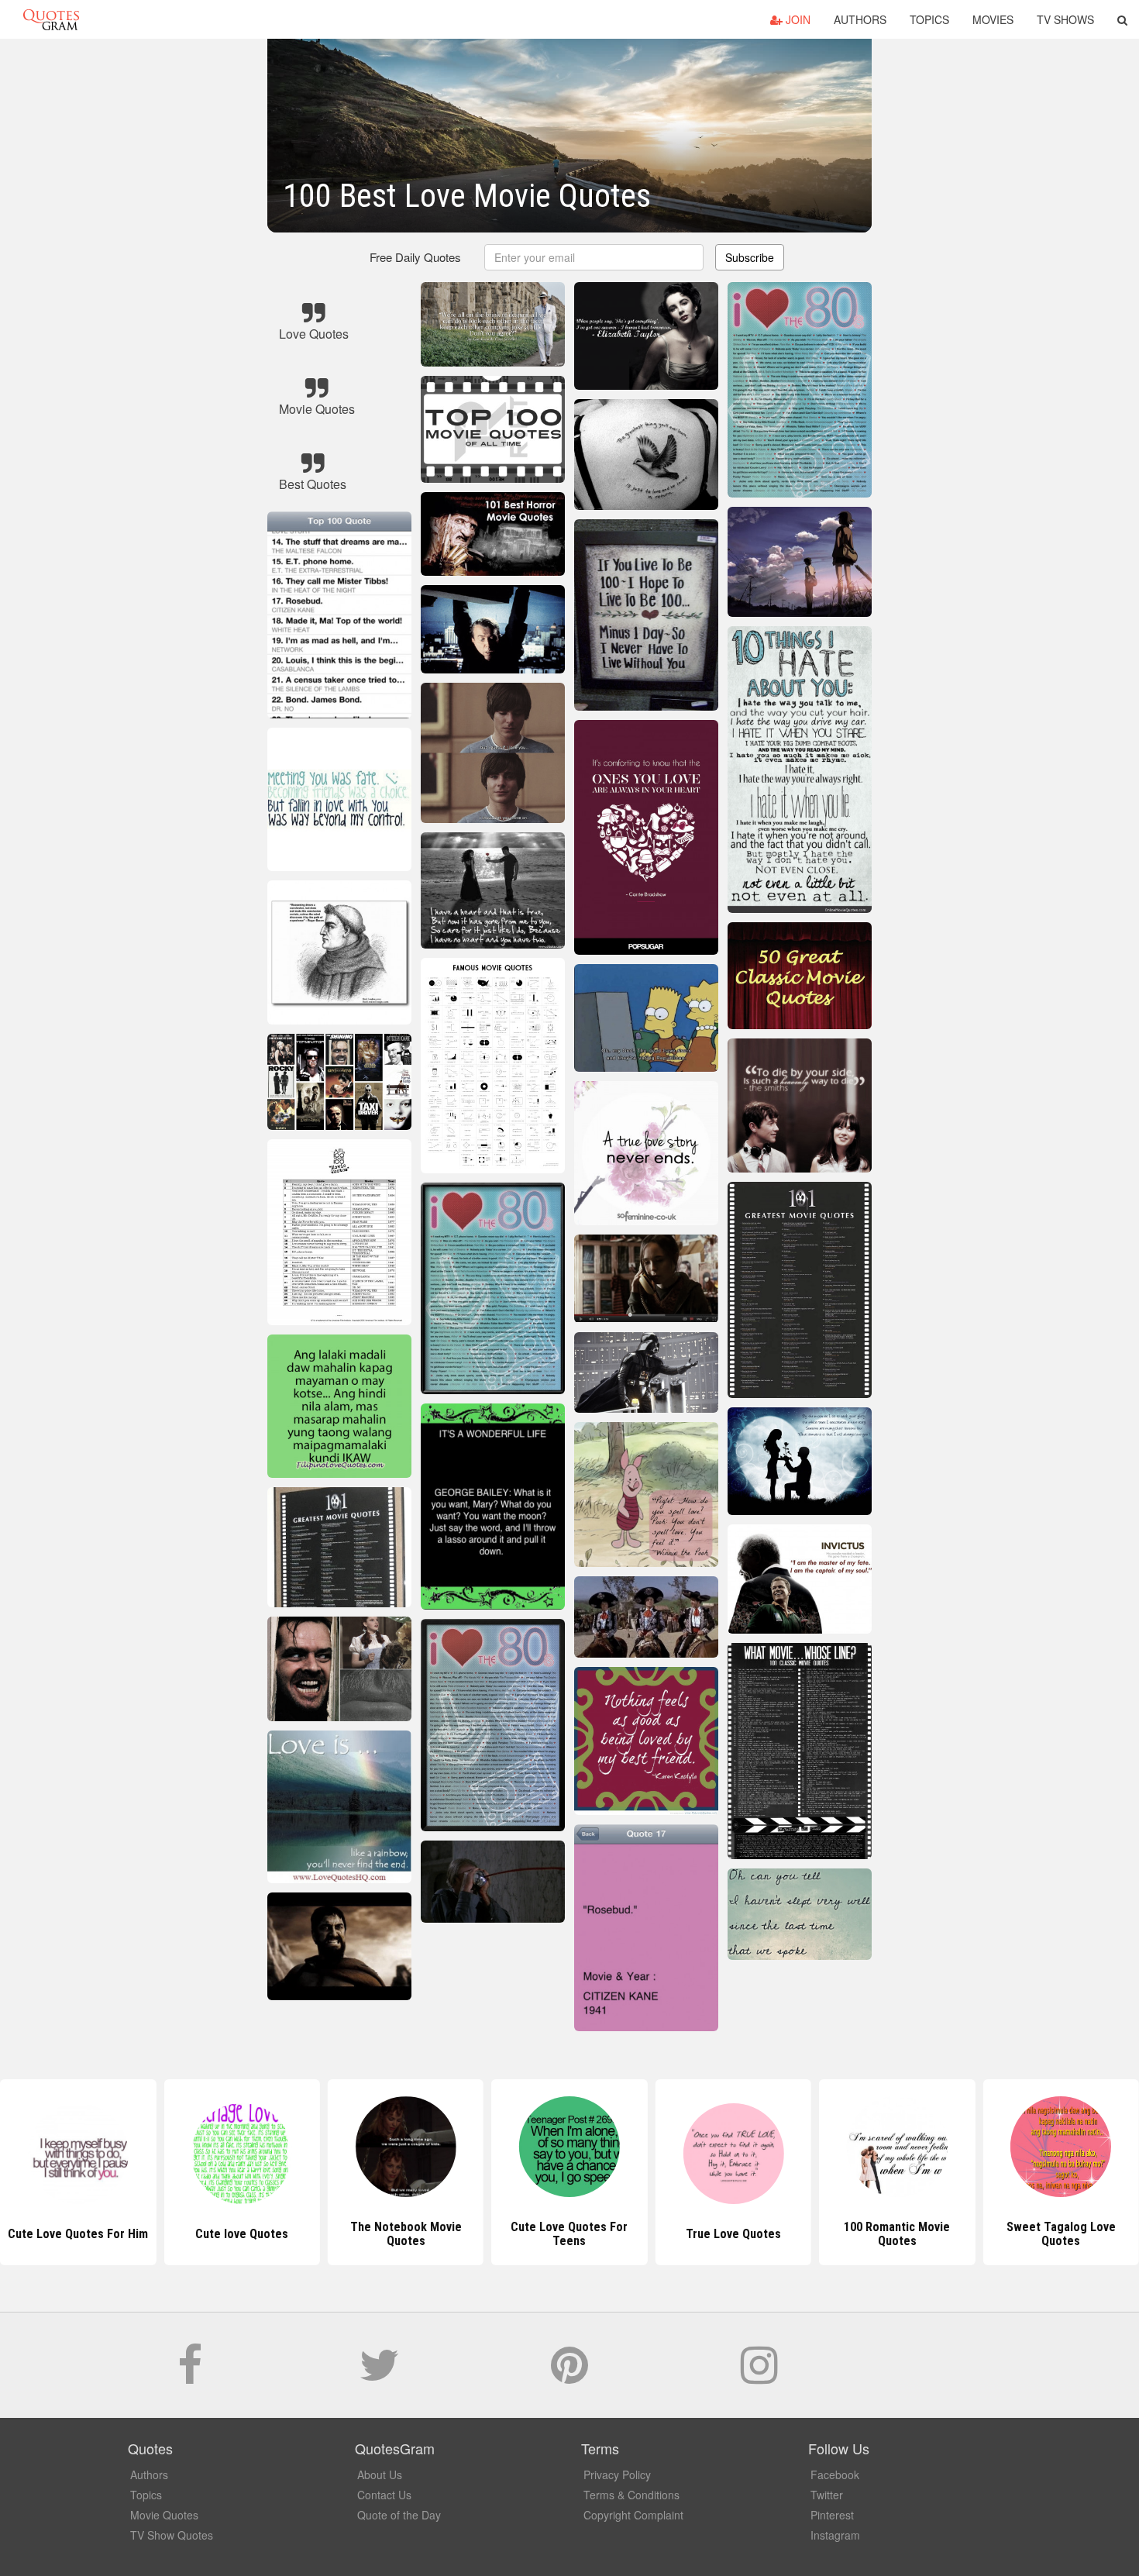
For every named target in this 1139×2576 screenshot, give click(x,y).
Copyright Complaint (633, 2515)
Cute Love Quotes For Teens (406, 2234)
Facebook (835, 2474)
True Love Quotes (569, 2234)
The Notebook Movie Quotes (242, 2234)
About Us (380, 2474)
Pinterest (832, 2515)
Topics (929, 19)
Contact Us (384, 2495)
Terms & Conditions (631, 2495)
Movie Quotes (164, 2515)
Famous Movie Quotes (1061, 2234)
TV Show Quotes (172, 2535)
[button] (1122, 19)
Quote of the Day (399, 2515)
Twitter (827, 2495)
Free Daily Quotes (415, 257)
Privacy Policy (617, 2474)
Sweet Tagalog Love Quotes (897, 2234)
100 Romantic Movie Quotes (733, 2234)
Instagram (835, 2535)
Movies (993, 19)
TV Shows (1065, 19)
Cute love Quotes (78, 2234)
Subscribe (750, 257)
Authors (860, 19)
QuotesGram (51, 19)
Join (797, 19)
